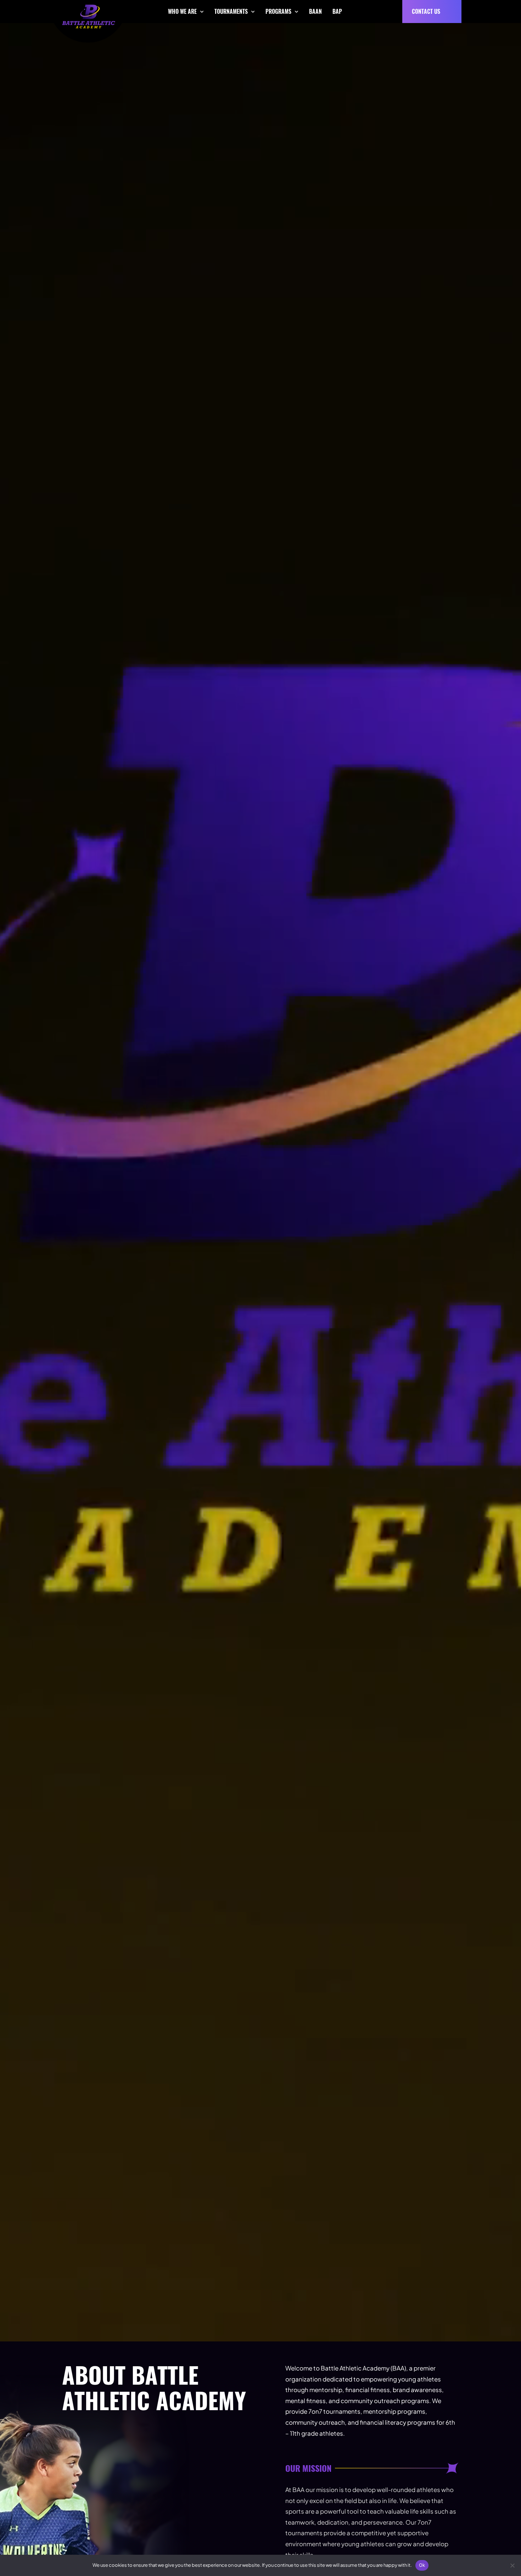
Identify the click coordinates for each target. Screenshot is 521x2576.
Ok (422, 2565)
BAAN (315, 11)
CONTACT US (426, 11)
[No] (512, 2565)
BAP (337, 11)
